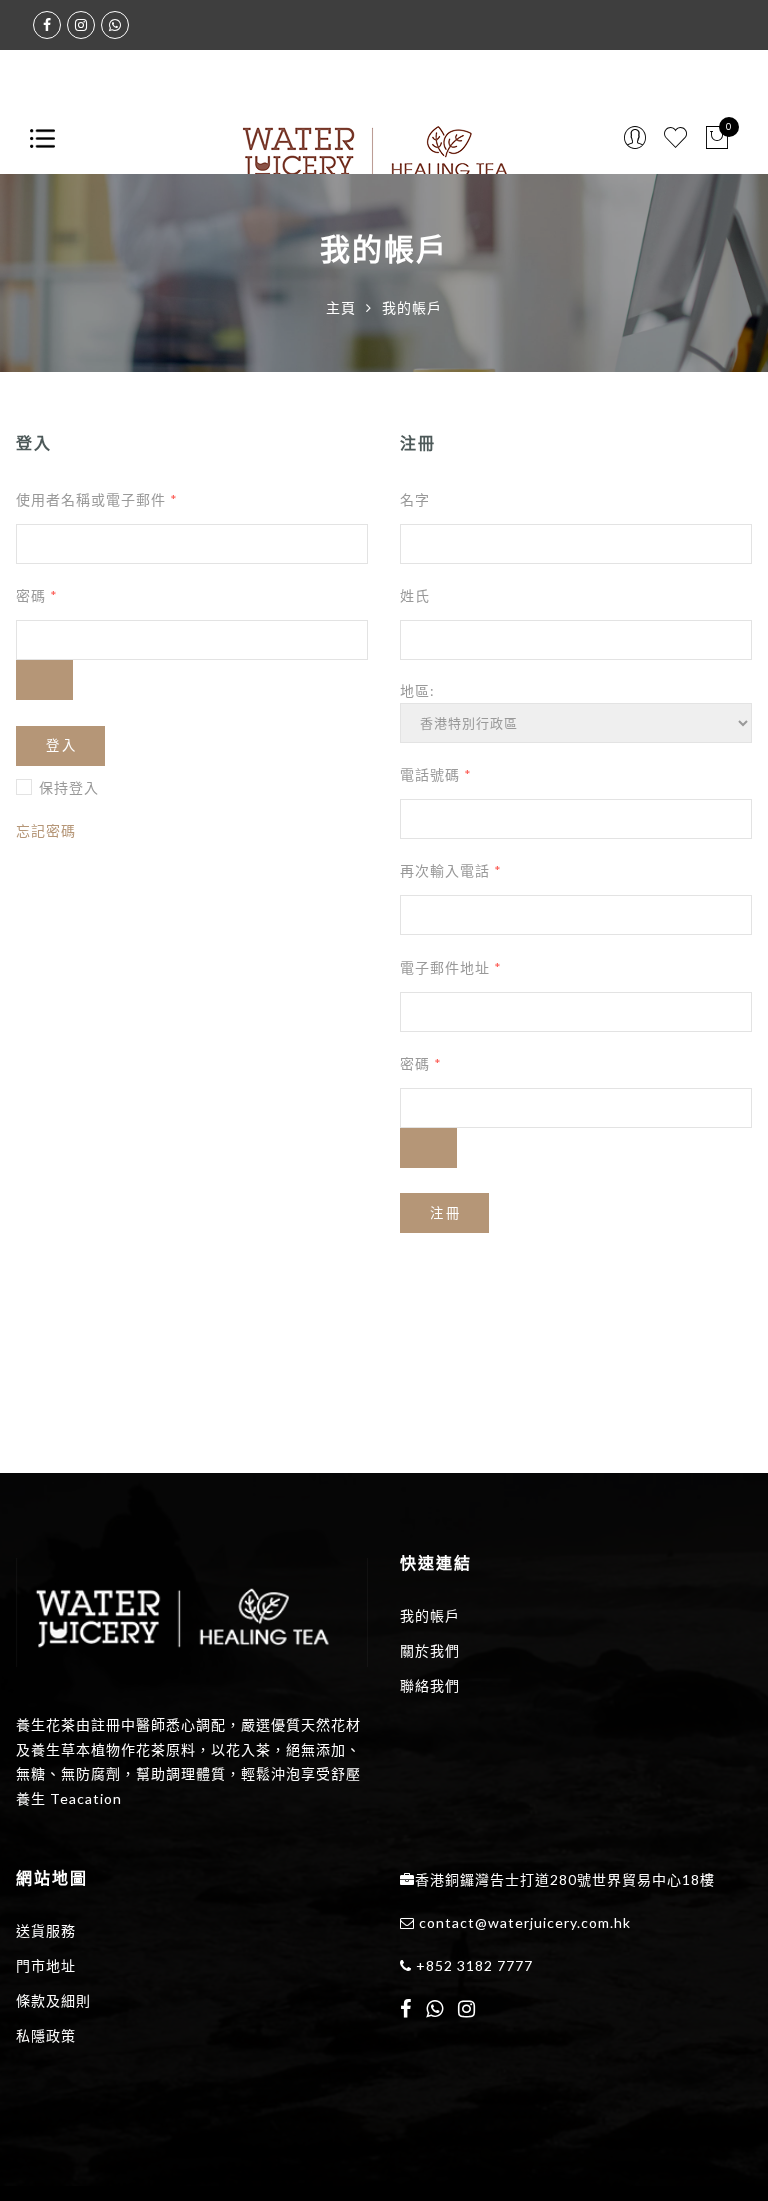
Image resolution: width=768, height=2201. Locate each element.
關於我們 (430, 1650)
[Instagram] (467, 2011)
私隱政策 (46, 2035)
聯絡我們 (430, 1685)
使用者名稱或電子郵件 (97, 499)
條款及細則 (53, 2000)
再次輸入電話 (451, 870)
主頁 (341, 307)
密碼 (37, 595)
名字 (415, 499)
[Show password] (44, 680)
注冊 (446, 1213)
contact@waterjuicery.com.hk (525, 1922)
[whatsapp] (435, 2011)
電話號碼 (436, 774)
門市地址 (46, 1965)
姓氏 (415, 595)
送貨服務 (46, 1930)
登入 (62, 745)
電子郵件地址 (451, 967)
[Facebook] (406, 2011)
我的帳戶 (430, 1615)
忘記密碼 (46, 830)
